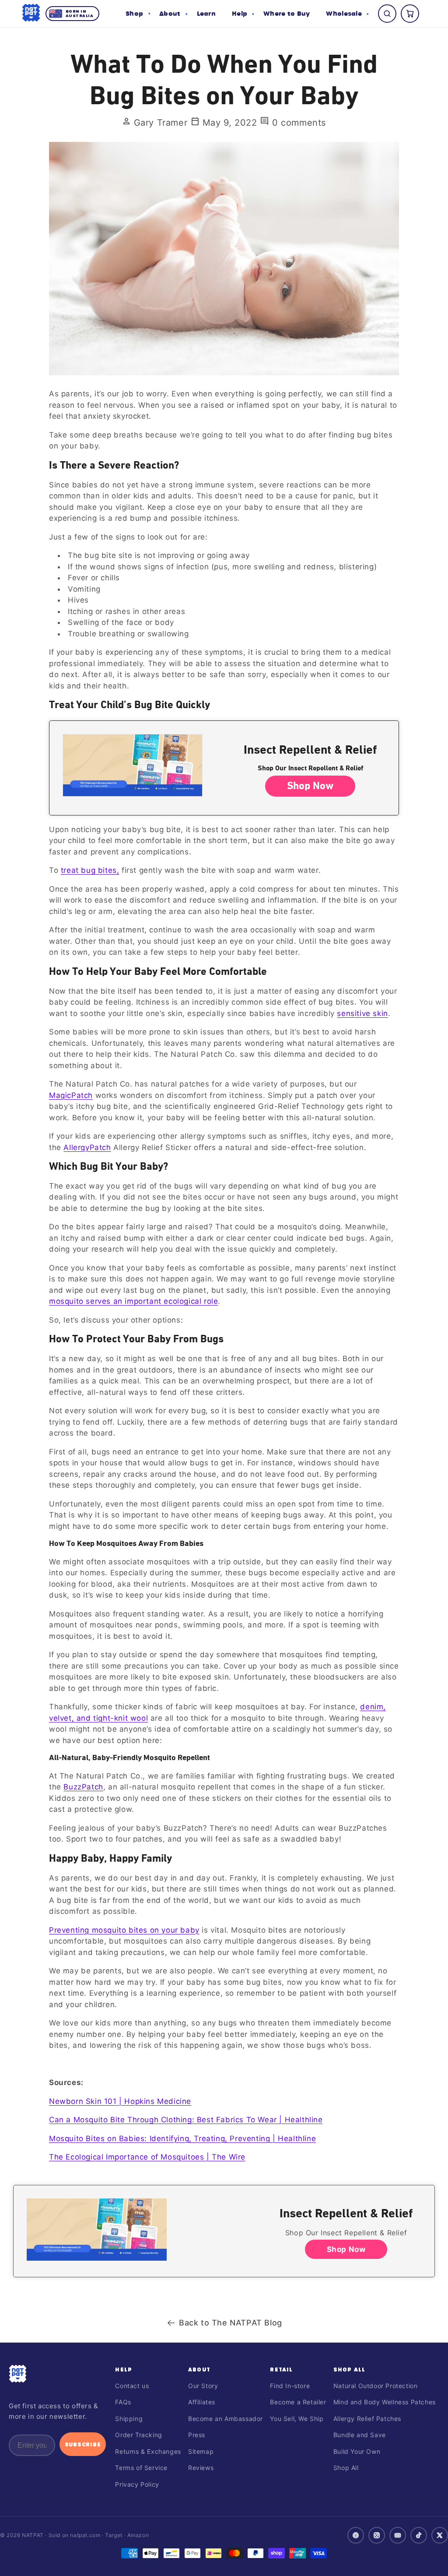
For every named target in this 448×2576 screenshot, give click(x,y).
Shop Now (310, 786)
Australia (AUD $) (224, 2555)
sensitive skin (362, 1013)
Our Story (203, 2386)
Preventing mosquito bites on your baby (124, 1930)
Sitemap (201, 2451)
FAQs (123, 2402)
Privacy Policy (137, 2484)
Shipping (129, 2419)
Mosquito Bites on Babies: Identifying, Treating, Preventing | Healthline (182, 2138)
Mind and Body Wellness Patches (385, 2402)
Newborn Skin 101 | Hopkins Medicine (120, 2101)
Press (197, 2435)
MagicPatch (71, 1095)
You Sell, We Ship (297, 2419)
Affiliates (202, 2402)
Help (124, 2369)
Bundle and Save (360, 2435)
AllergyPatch (87, 1147)
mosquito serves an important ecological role (133, 1301)
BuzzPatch (83, 1787)
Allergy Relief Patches (367, 2419)
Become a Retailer (298, 2402)
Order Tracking (138, 2435)
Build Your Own (357, 2451)
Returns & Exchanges (148, 2451)
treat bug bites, (90, 870)
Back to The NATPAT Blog (231, 2323)
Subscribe (83, 2444)
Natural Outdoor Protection (376, 2386)
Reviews (201, 2468)
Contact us (132, 2386)
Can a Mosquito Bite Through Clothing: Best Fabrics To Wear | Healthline (186, 2120)
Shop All (350, 2369)
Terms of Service (141, 2468)
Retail (281, 2369)
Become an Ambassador (226, 2419)
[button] (138, 14)
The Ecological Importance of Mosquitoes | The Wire (147, 2157)
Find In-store (290, 2386)
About (199, 2369)
